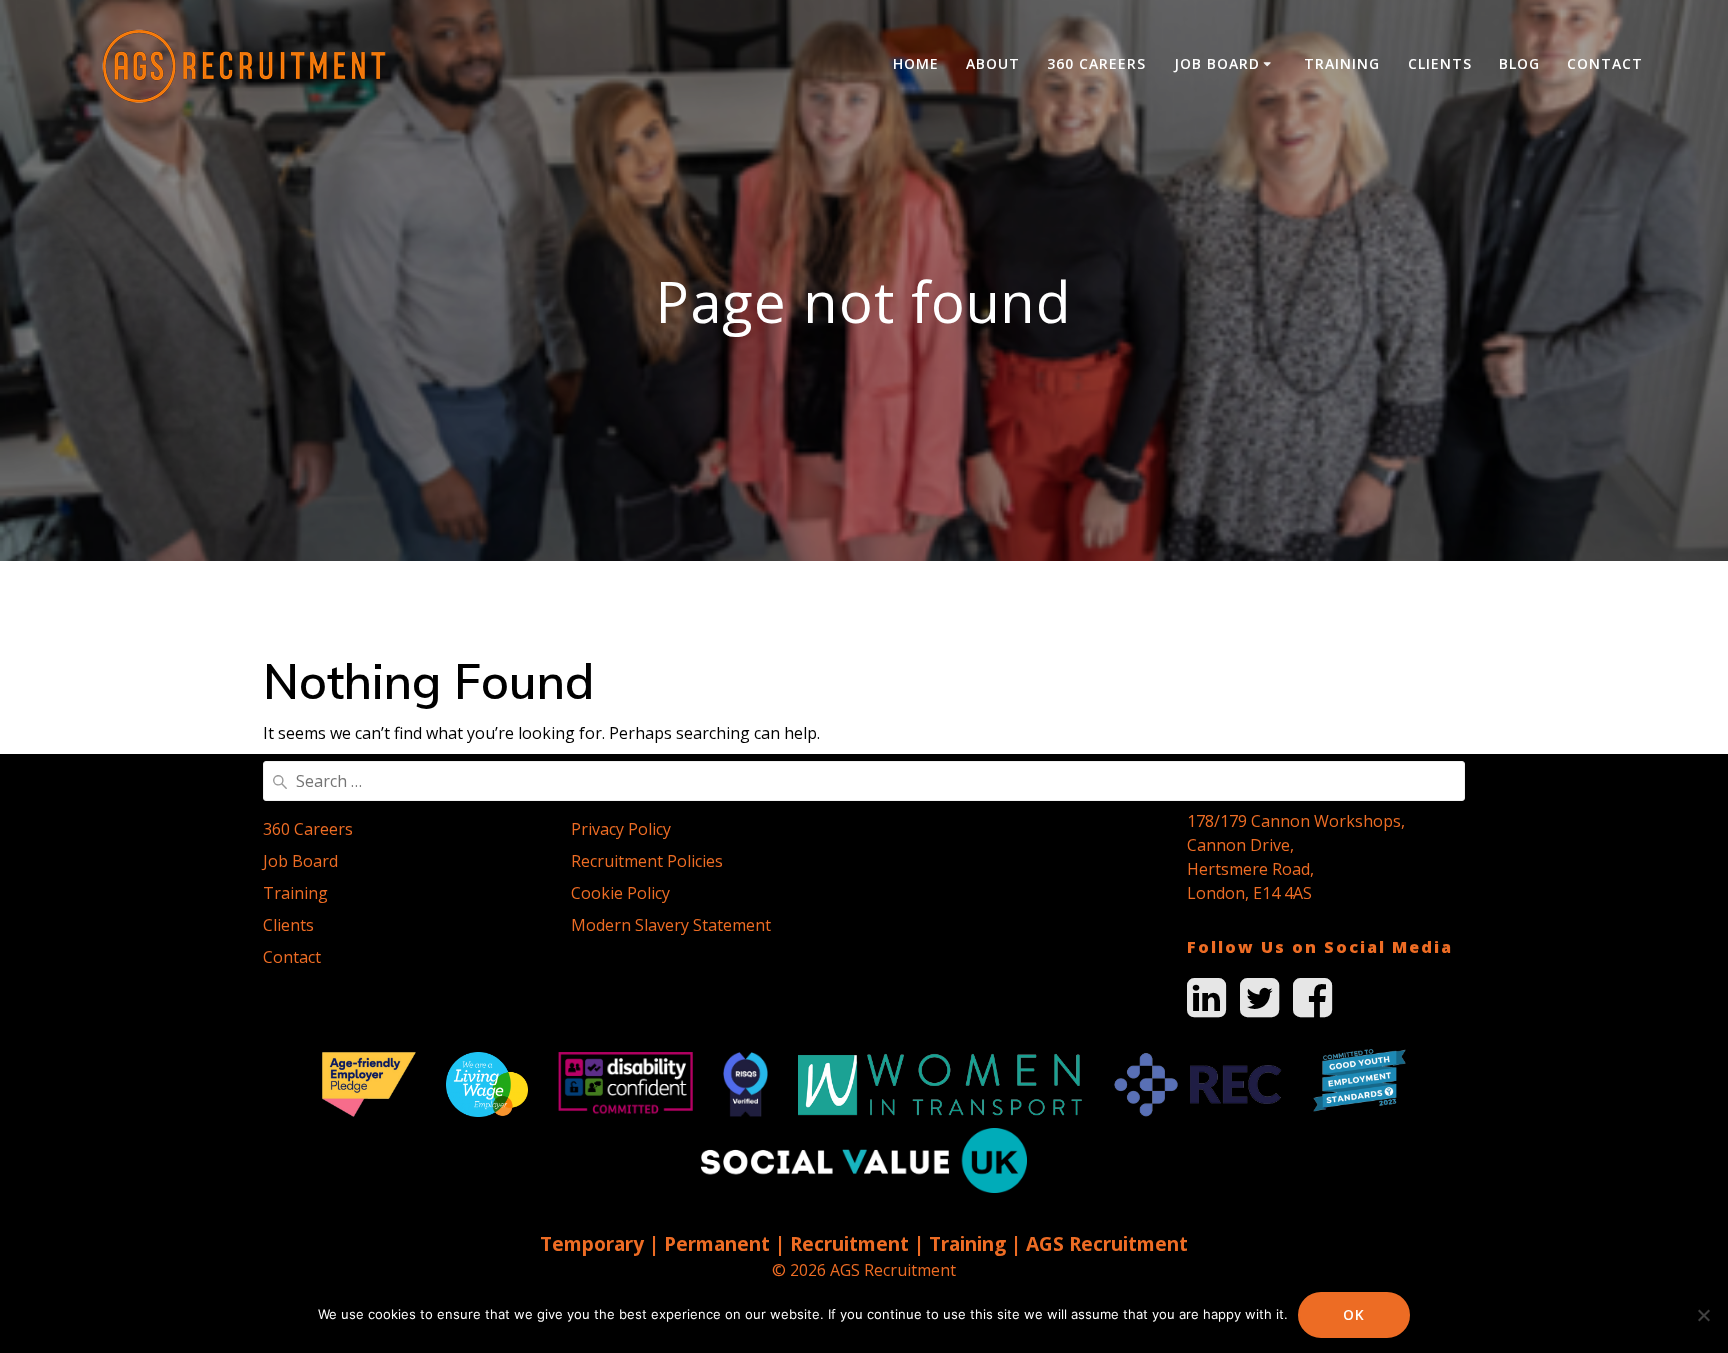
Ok (1354, 1314)
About (993, 63)
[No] (1703, 1315)
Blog (1519, 63)
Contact (1605, 63)
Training (1342, 63)
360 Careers (1096, 63)
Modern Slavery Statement (671, 925)
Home (916, 63)
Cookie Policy (620, 893)
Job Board (1217, 63)
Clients (1440, 63)
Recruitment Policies (647, 861)
